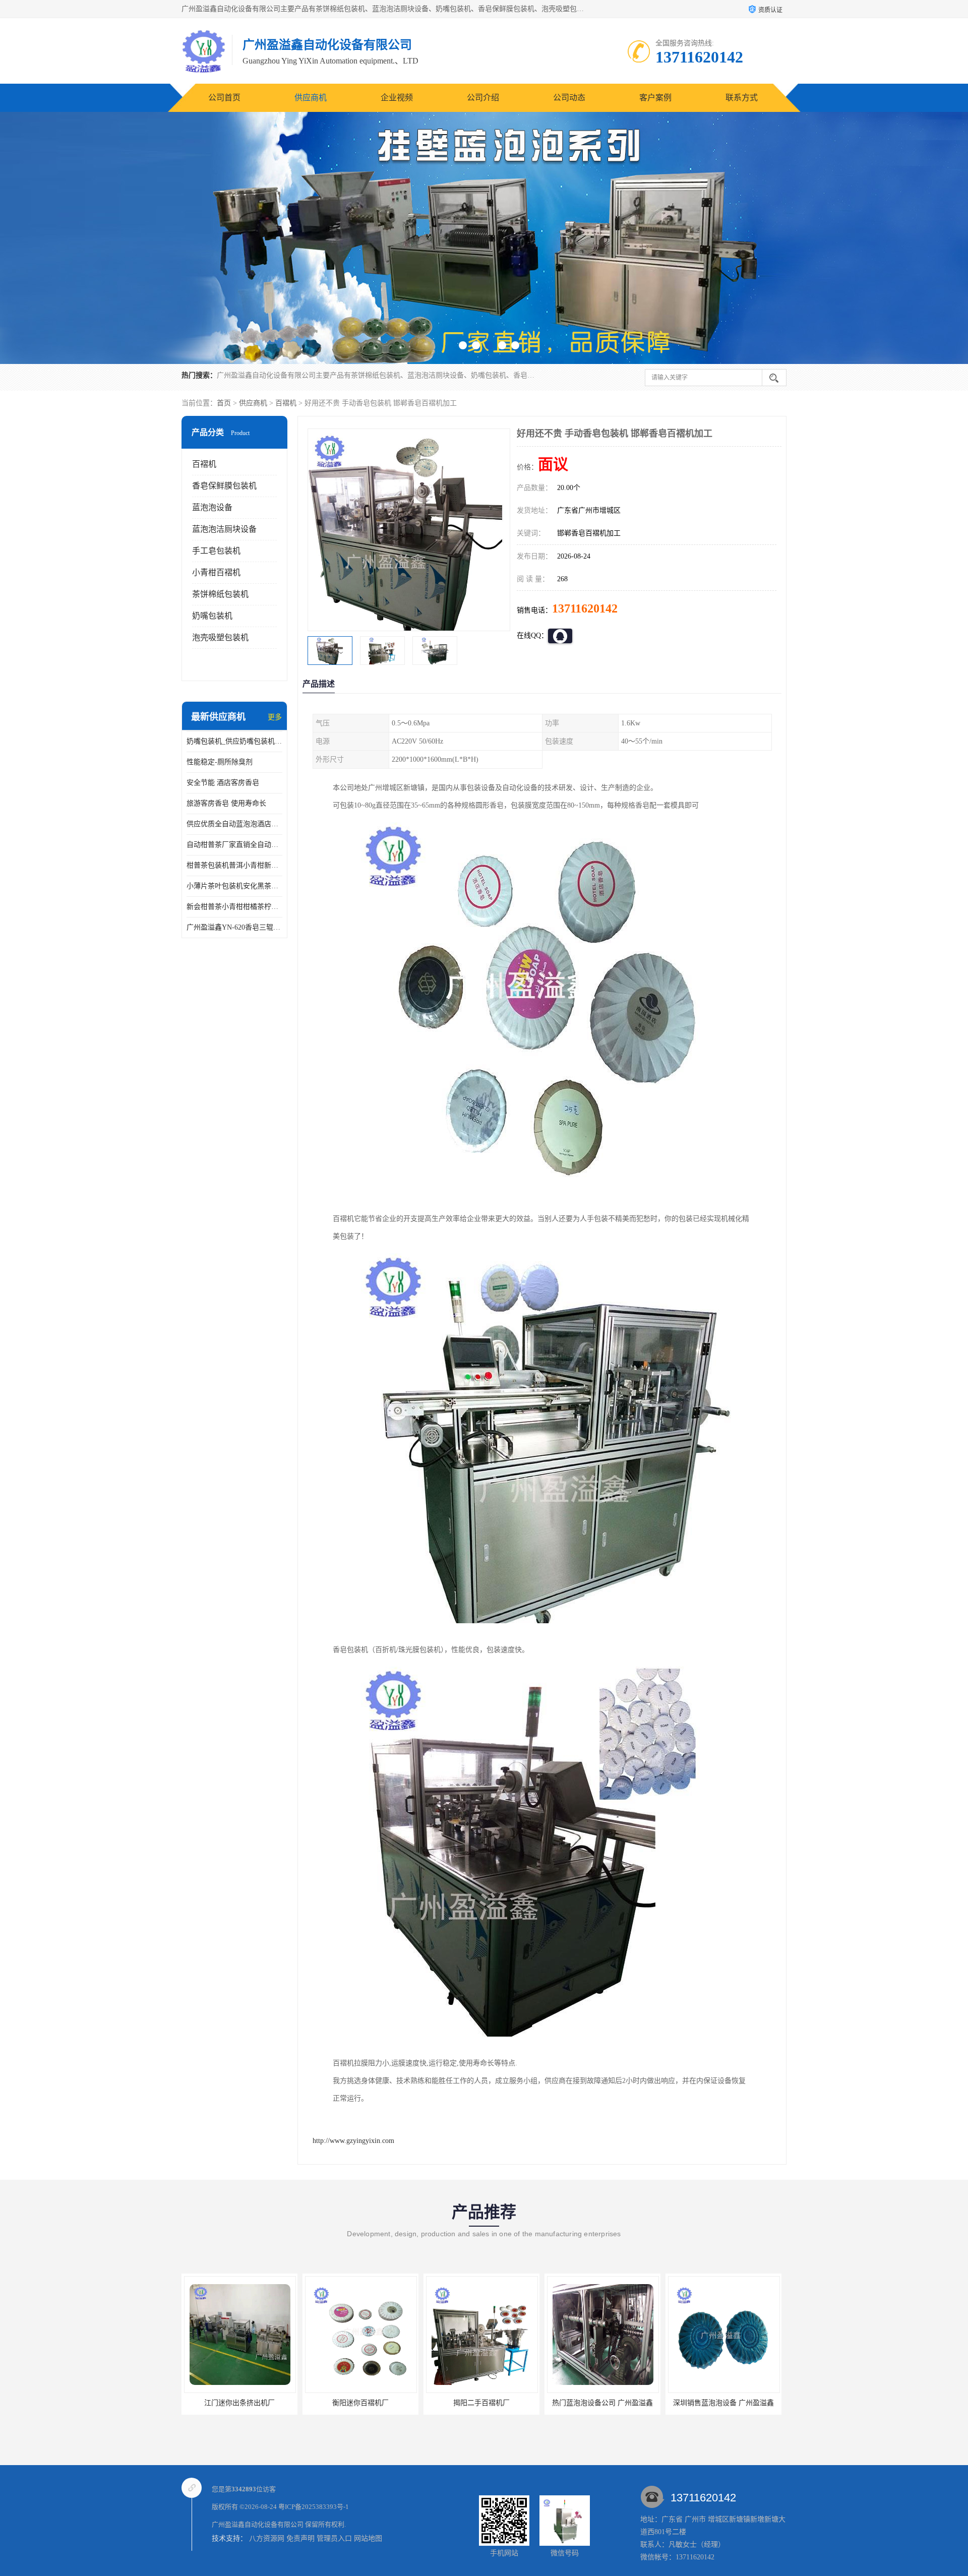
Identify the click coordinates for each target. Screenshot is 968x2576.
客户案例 (655, 98)
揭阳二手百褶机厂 (317, 2403)
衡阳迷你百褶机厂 (196, 2403)
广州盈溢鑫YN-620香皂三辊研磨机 (234, 927)
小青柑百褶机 (216, 572)
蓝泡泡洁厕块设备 (224, 529)
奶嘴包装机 (212, 616)
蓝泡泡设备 (212, 507)
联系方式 (742, 98)
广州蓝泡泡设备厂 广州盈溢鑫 (680, 2403)
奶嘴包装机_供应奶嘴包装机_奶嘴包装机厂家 (234, 741)
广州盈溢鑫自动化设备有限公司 (258, 2524)
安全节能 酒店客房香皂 (223, 783)
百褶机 (286, 403)
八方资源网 (267, 2538)
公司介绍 (483, 98)
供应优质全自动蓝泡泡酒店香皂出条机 (234, 824)
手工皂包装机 (216, 551)
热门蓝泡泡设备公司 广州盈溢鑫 (438, 2403)
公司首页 (224, 98)
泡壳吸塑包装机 (220, 637)
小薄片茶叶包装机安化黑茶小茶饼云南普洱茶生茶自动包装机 (234, 886)
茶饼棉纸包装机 (220, 594)
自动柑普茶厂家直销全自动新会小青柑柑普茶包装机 (234, 845)
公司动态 (569, 98)
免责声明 (300, 2538)
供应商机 (311, 98)
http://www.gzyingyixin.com (353, 2141)
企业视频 (397, 98)
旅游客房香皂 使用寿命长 (226, 803)
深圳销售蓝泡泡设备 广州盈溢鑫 (559, 2403)
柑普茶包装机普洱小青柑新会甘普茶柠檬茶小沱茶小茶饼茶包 (234, 865)
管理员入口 (334, 2538)
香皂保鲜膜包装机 (224, 486)
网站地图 (368, 2538)
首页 (224, 403)
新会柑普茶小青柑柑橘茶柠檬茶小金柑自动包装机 (234, 907)
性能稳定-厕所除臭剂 (220, 762)
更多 (275, 717)
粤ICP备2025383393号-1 (314, 2507)
